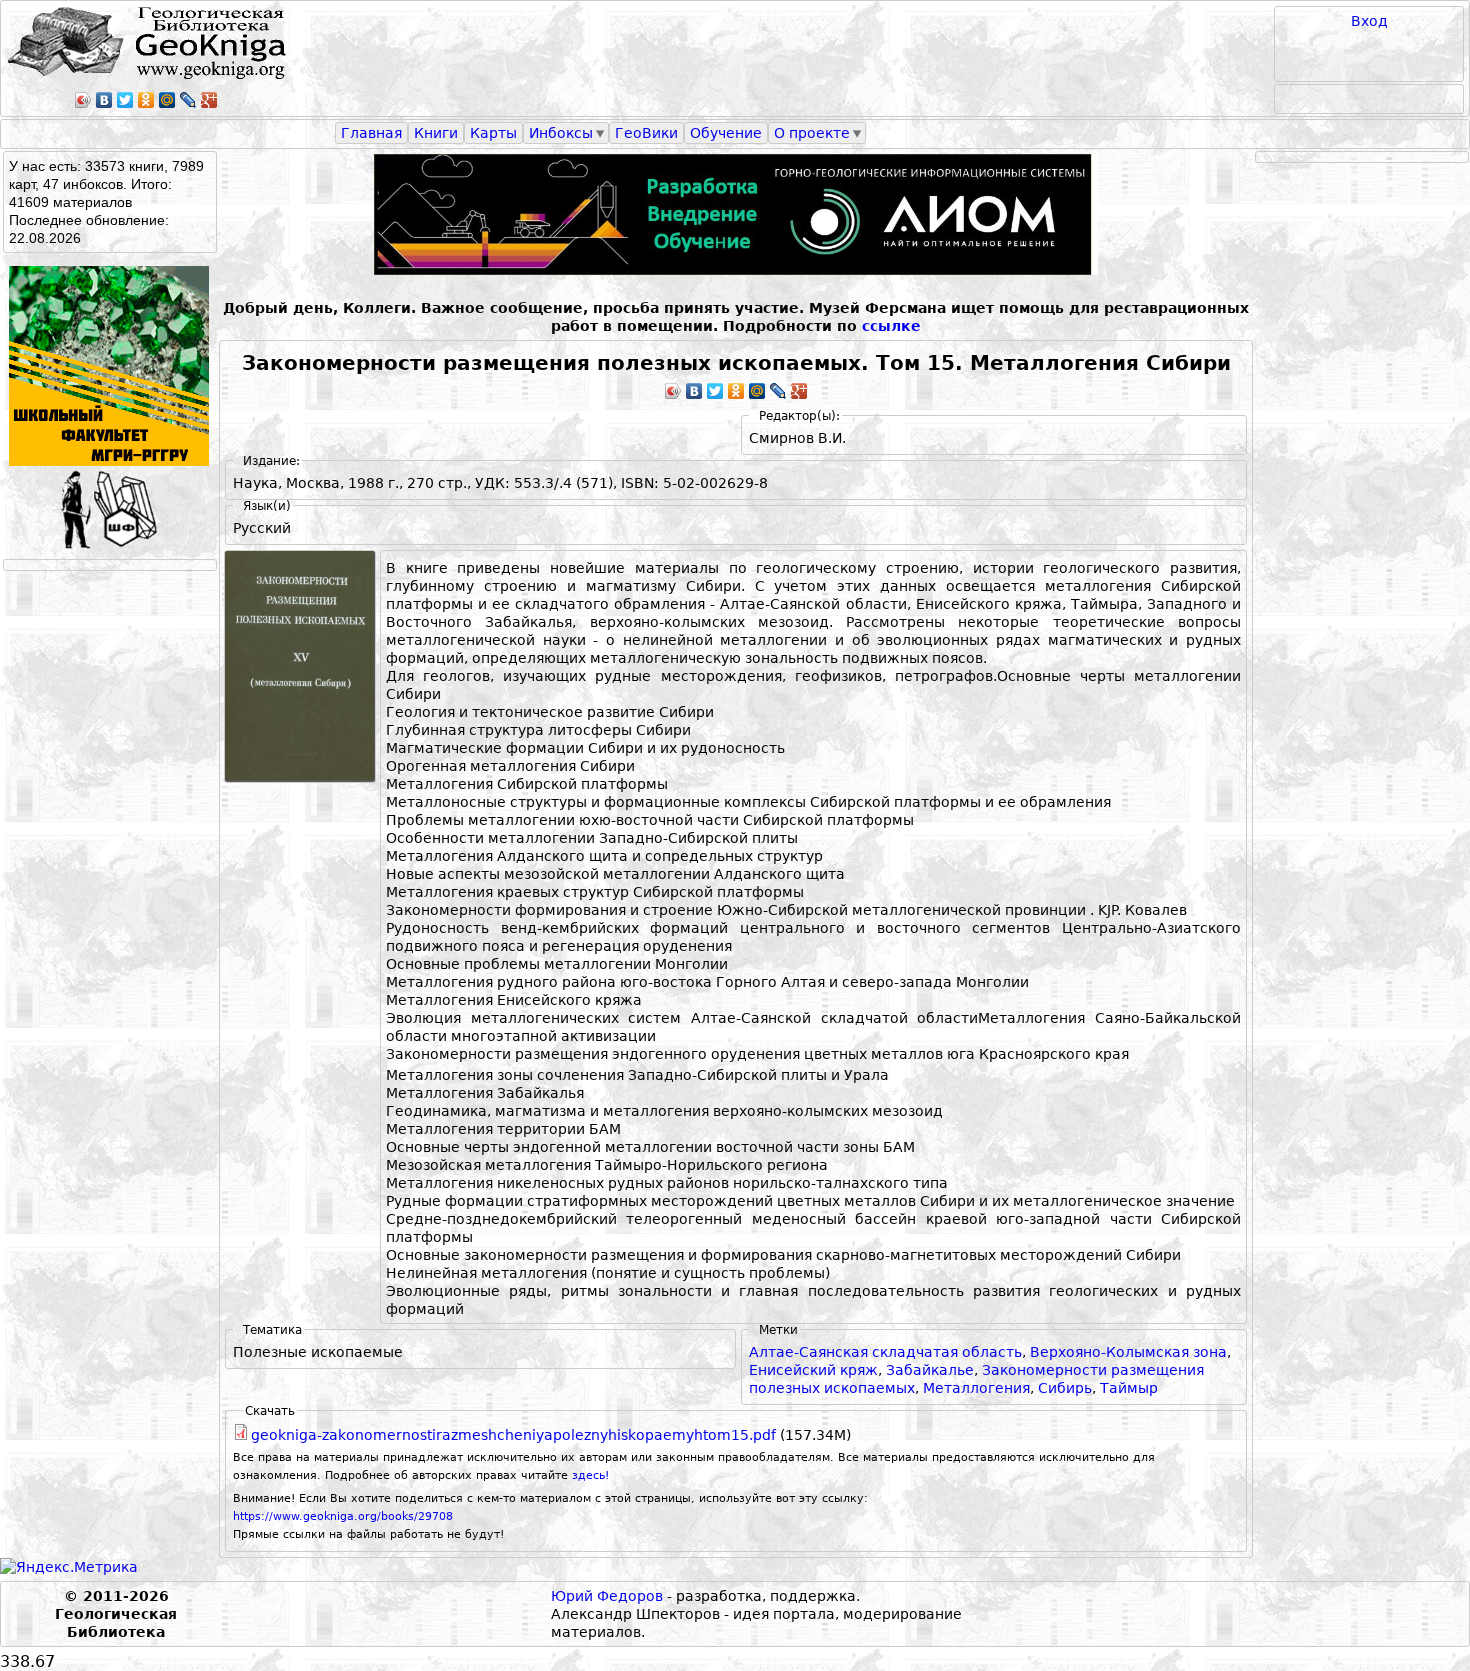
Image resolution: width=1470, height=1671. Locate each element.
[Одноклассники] (146, 100)
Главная (371, 133)
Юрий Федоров (607, 1596)
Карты (493, 133)
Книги (436, 133)
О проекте (812, 133)
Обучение (726, 133)
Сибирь (1065, 1388)
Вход (1369, 21)
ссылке (891, 326)
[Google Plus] (209, 100)
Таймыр (1129, 1388)
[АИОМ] (736, 214)
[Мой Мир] (167, 100)
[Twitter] (125, 100)
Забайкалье (930, 1370)
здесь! (590, 1475)
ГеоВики (646, 133)
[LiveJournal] (188, 100)
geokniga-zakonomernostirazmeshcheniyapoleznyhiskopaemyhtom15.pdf (513, 1435)
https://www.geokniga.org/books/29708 (343, 1516)
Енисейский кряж (813, 1370)
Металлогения (976, 1388)
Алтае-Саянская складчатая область (885, 1352)
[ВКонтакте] (104, 100)
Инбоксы (561, 133)
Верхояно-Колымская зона (1128, 1352)
